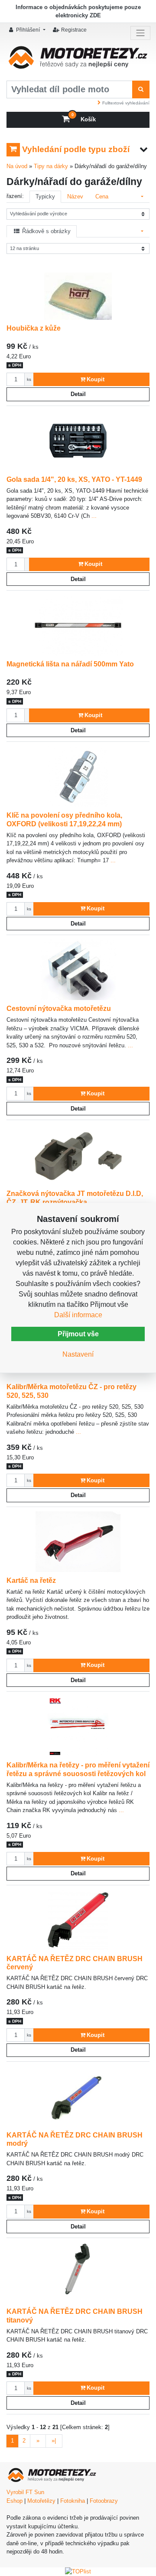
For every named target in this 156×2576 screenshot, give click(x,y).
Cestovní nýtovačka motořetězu (59, 1008)
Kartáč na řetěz (31, 1580)
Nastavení (78, 1354)
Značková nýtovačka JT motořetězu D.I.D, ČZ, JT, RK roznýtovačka (75, 1198)
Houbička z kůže (34, 328)
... (93, 516)
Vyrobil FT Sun (25, 2492)
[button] (28, 30)
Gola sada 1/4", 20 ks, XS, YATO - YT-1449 (74, 479)
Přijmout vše (78, 1334)
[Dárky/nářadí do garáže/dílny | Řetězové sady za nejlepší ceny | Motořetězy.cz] (78, 60)
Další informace (78, 1315)
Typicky (45, 197)
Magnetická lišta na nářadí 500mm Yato (70, 664)
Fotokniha (73, 2501)
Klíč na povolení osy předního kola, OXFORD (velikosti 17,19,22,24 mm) (64, 819)
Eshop (15, 2501)
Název (75, 197)
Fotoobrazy (104, 2501)
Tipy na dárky (51, 166)
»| (54, 2441)
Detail (78, 394)
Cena (102, 197)
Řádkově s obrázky (45, 231)
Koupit (96, 379)
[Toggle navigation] (140, 33)
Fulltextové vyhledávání (126, 103)
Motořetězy (41, 2501)
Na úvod (17, 166)
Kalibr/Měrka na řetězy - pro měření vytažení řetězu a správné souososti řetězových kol (78, 1769)
